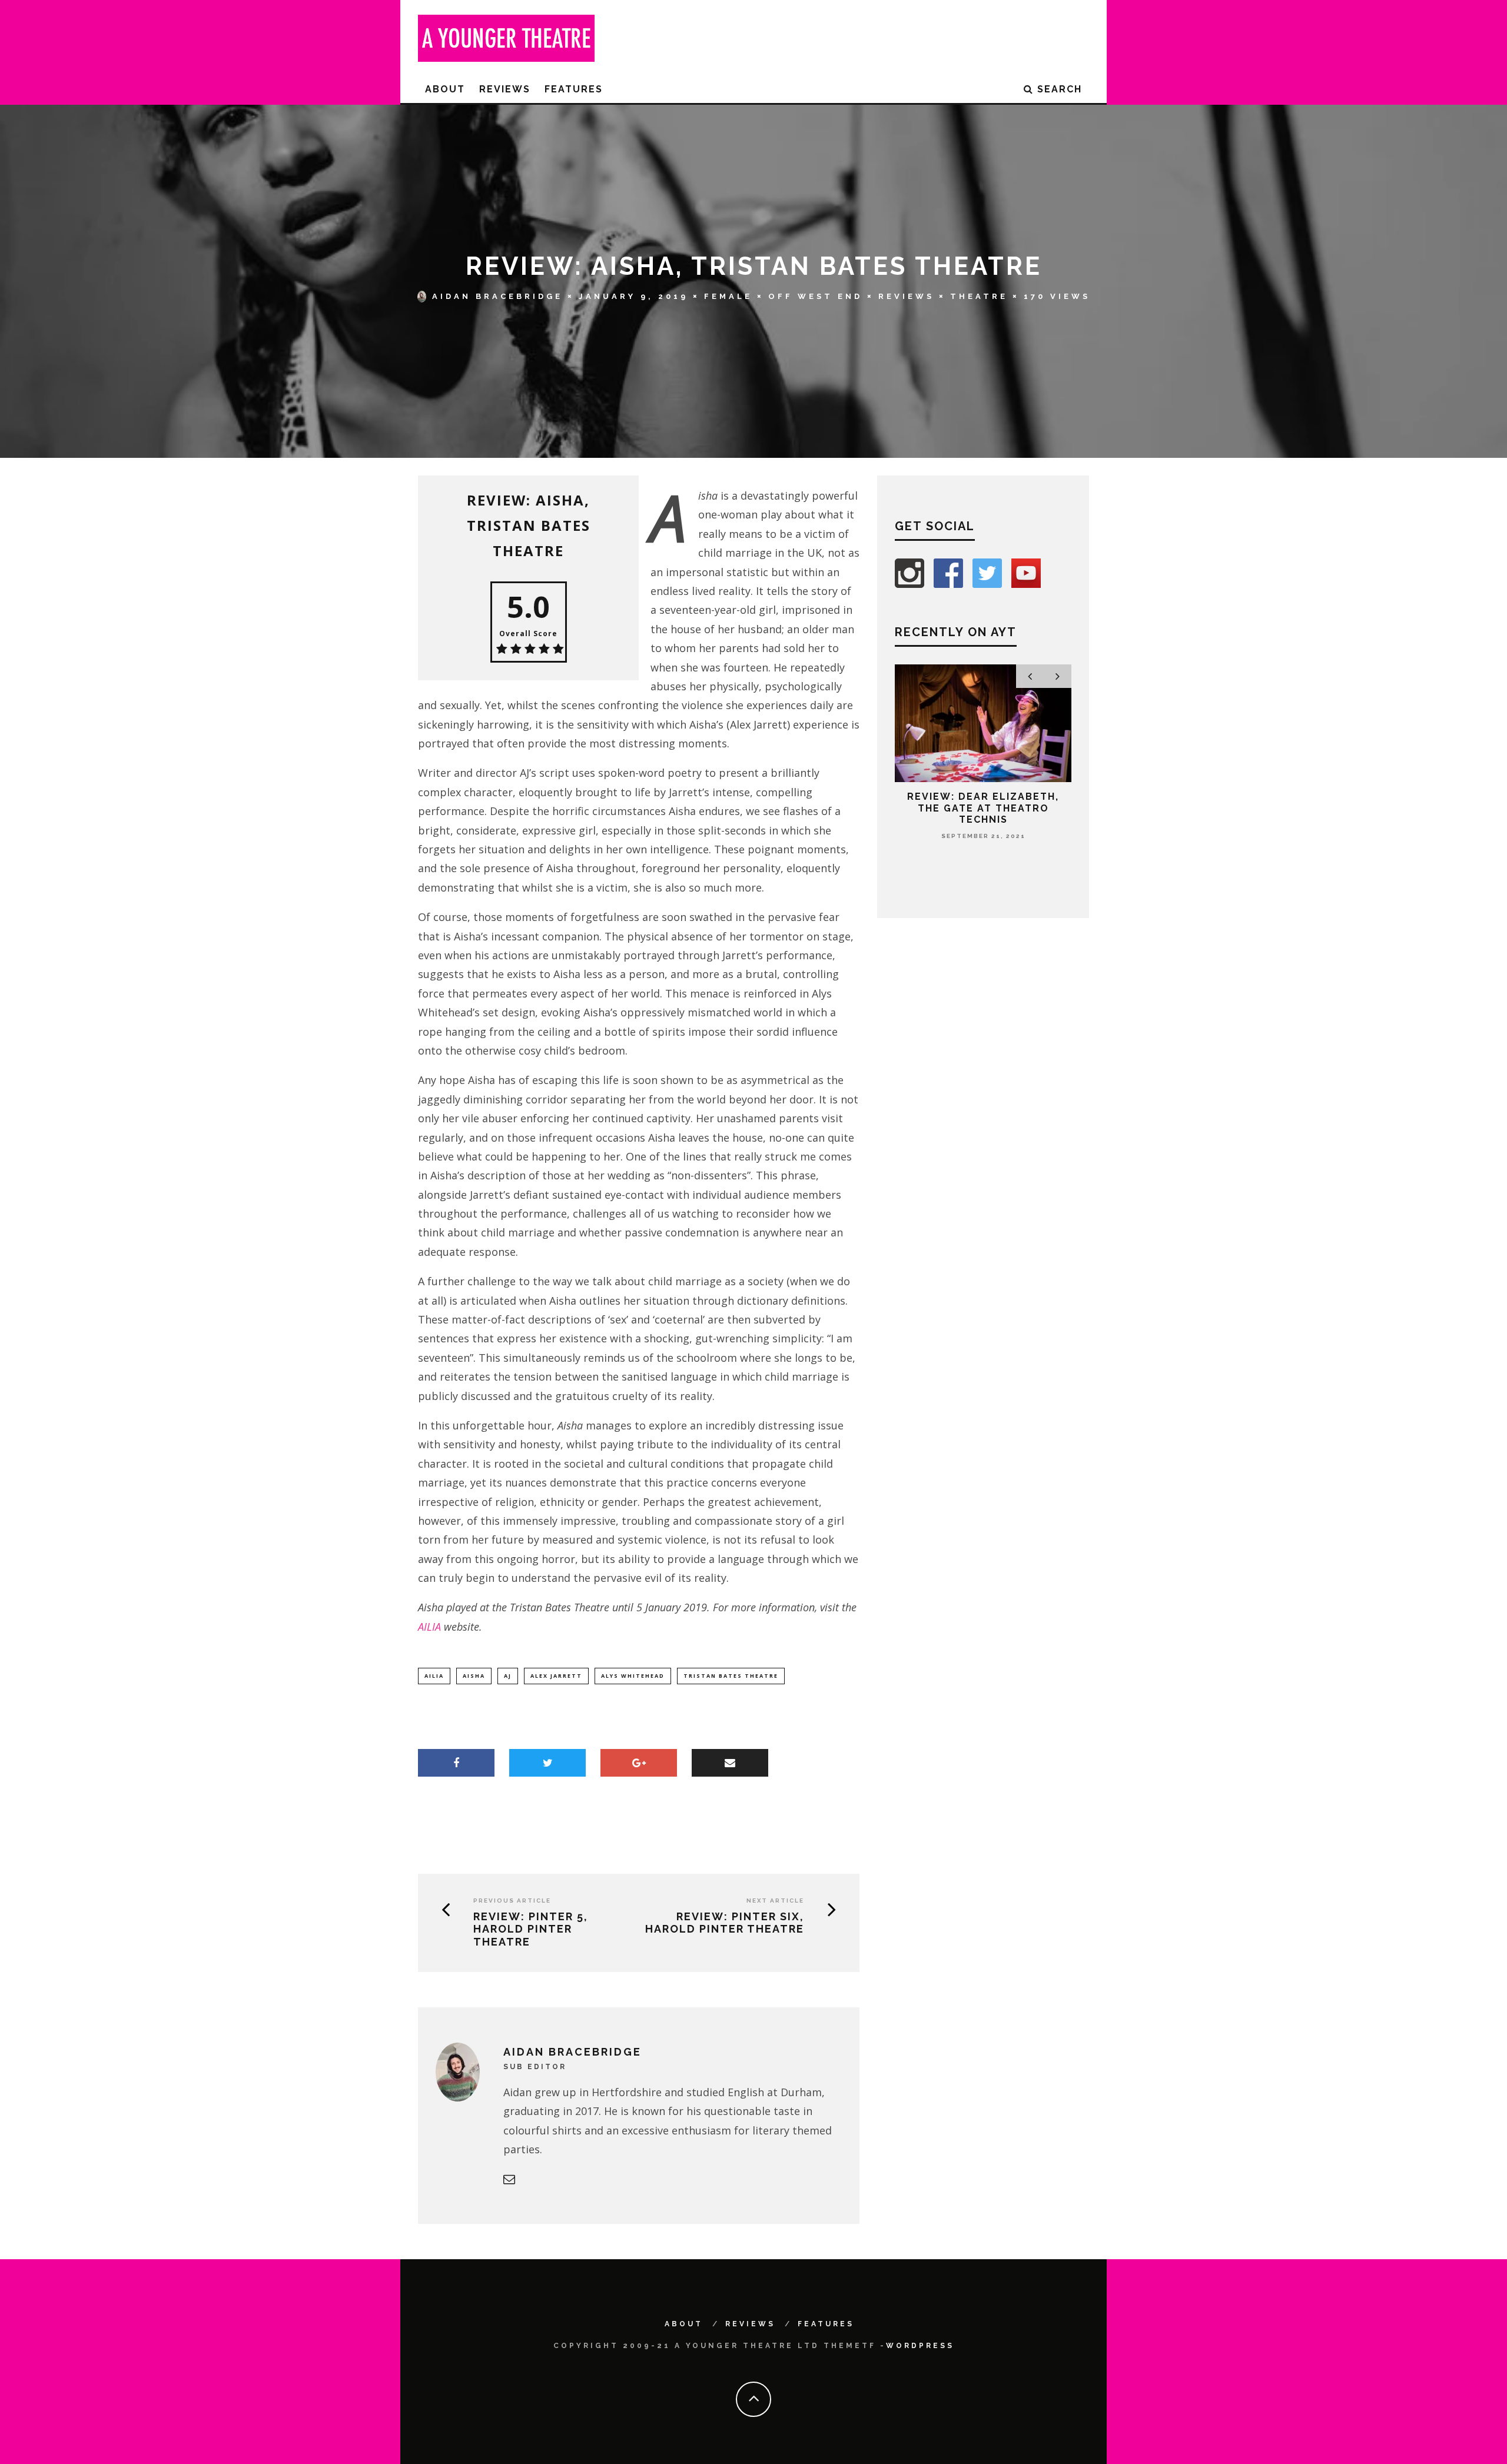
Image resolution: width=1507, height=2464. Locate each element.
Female (728, 296)
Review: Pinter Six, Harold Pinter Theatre (725, 1923)
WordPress (920, 2346)
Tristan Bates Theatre (731, 1676)
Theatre (979, 296)
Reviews (505, 89)
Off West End (815, 296)
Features (574, 89)
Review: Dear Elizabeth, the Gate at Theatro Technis (983, 808)
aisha (474, 1676)
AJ (508, 1676)
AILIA (431, 1627)
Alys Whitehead (633, 1676)
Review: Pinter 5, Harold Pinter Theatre (531, 1929)
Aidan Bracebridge (497, 296)
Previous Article (512, 1901)
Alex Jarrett (556, 1676)
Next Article (775, 1901)
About (445, 89)
